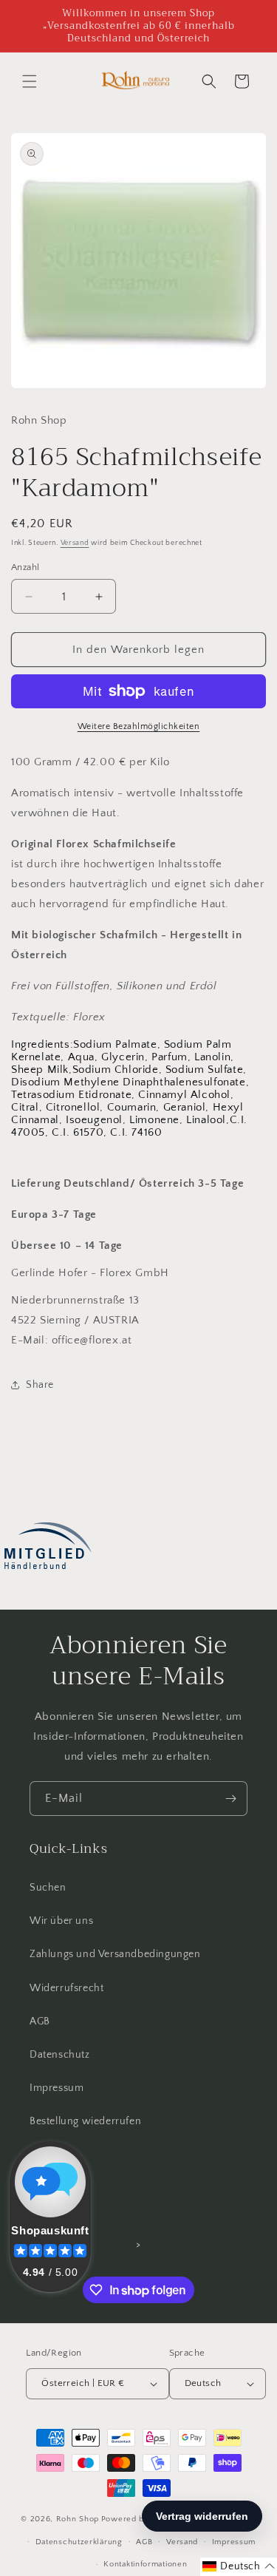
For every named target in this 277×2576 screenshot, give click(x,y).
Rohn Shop (78, 2519)
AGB (40, 2021)
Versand (75, 543)
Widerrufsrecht (66, 1988)
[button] (30, 81)
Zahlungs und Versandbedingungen (115, 1954)
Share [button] (40, 1385)
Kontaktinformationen (145, 2564)
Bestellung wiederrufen (85, 2121)
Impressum (57, 2088)
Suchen (48, 1888)
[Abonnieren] (230, 1799)
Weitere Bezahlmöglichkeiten (139, 726)
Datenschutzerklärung (79, 2542)
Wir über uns (61, 1921)
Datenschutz (60, 2055)
